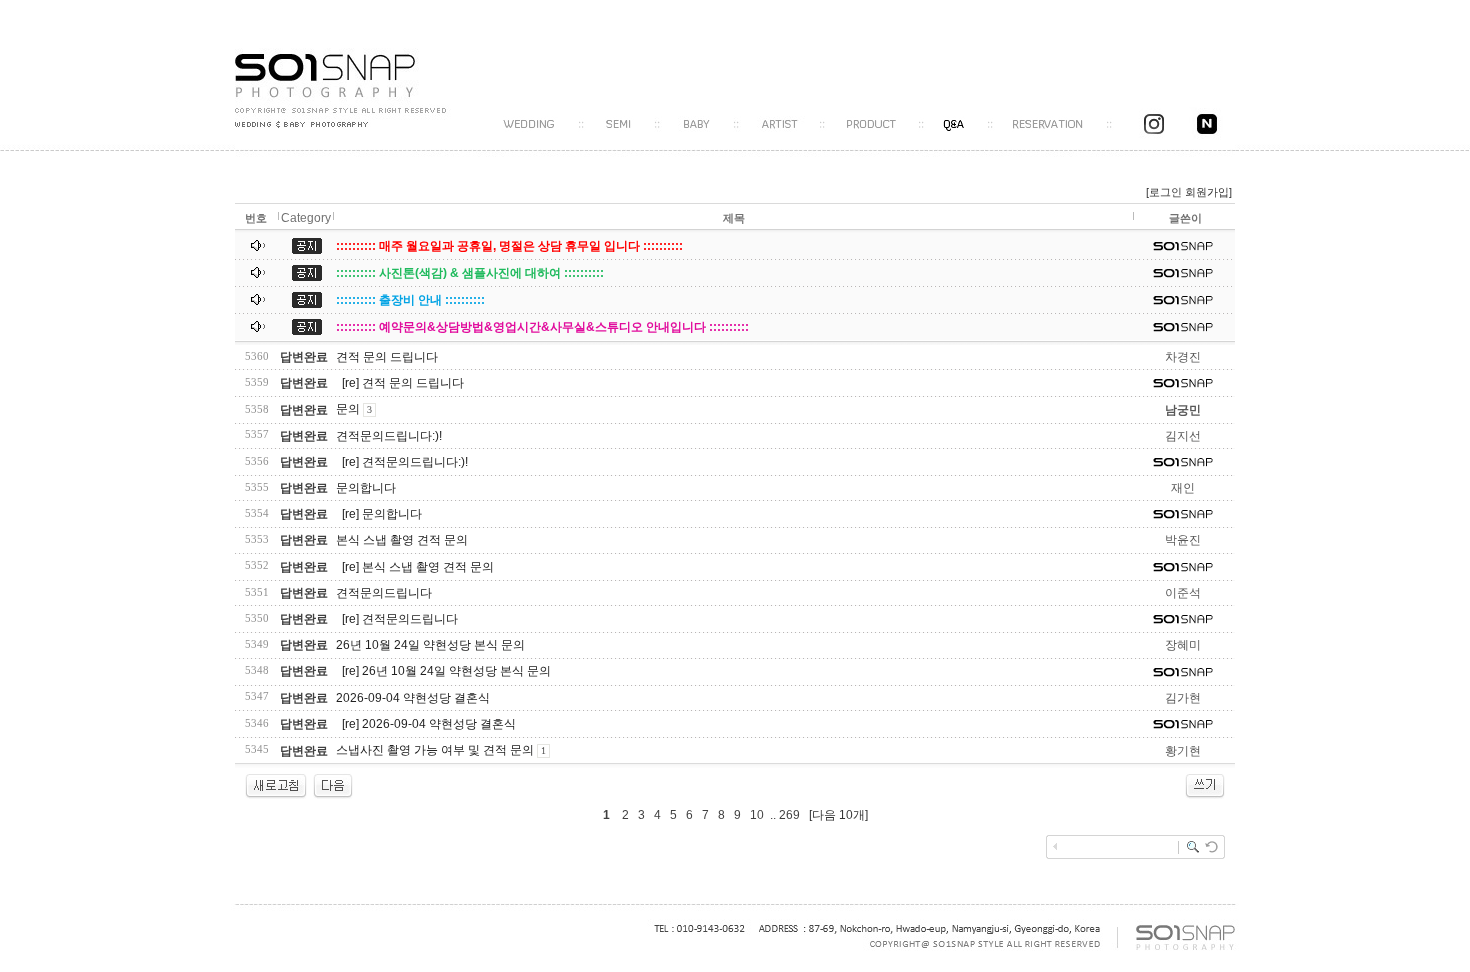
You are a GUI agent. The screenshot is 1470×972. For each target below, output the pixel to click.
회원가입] (1210, 192)
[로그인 (1164, 192)
